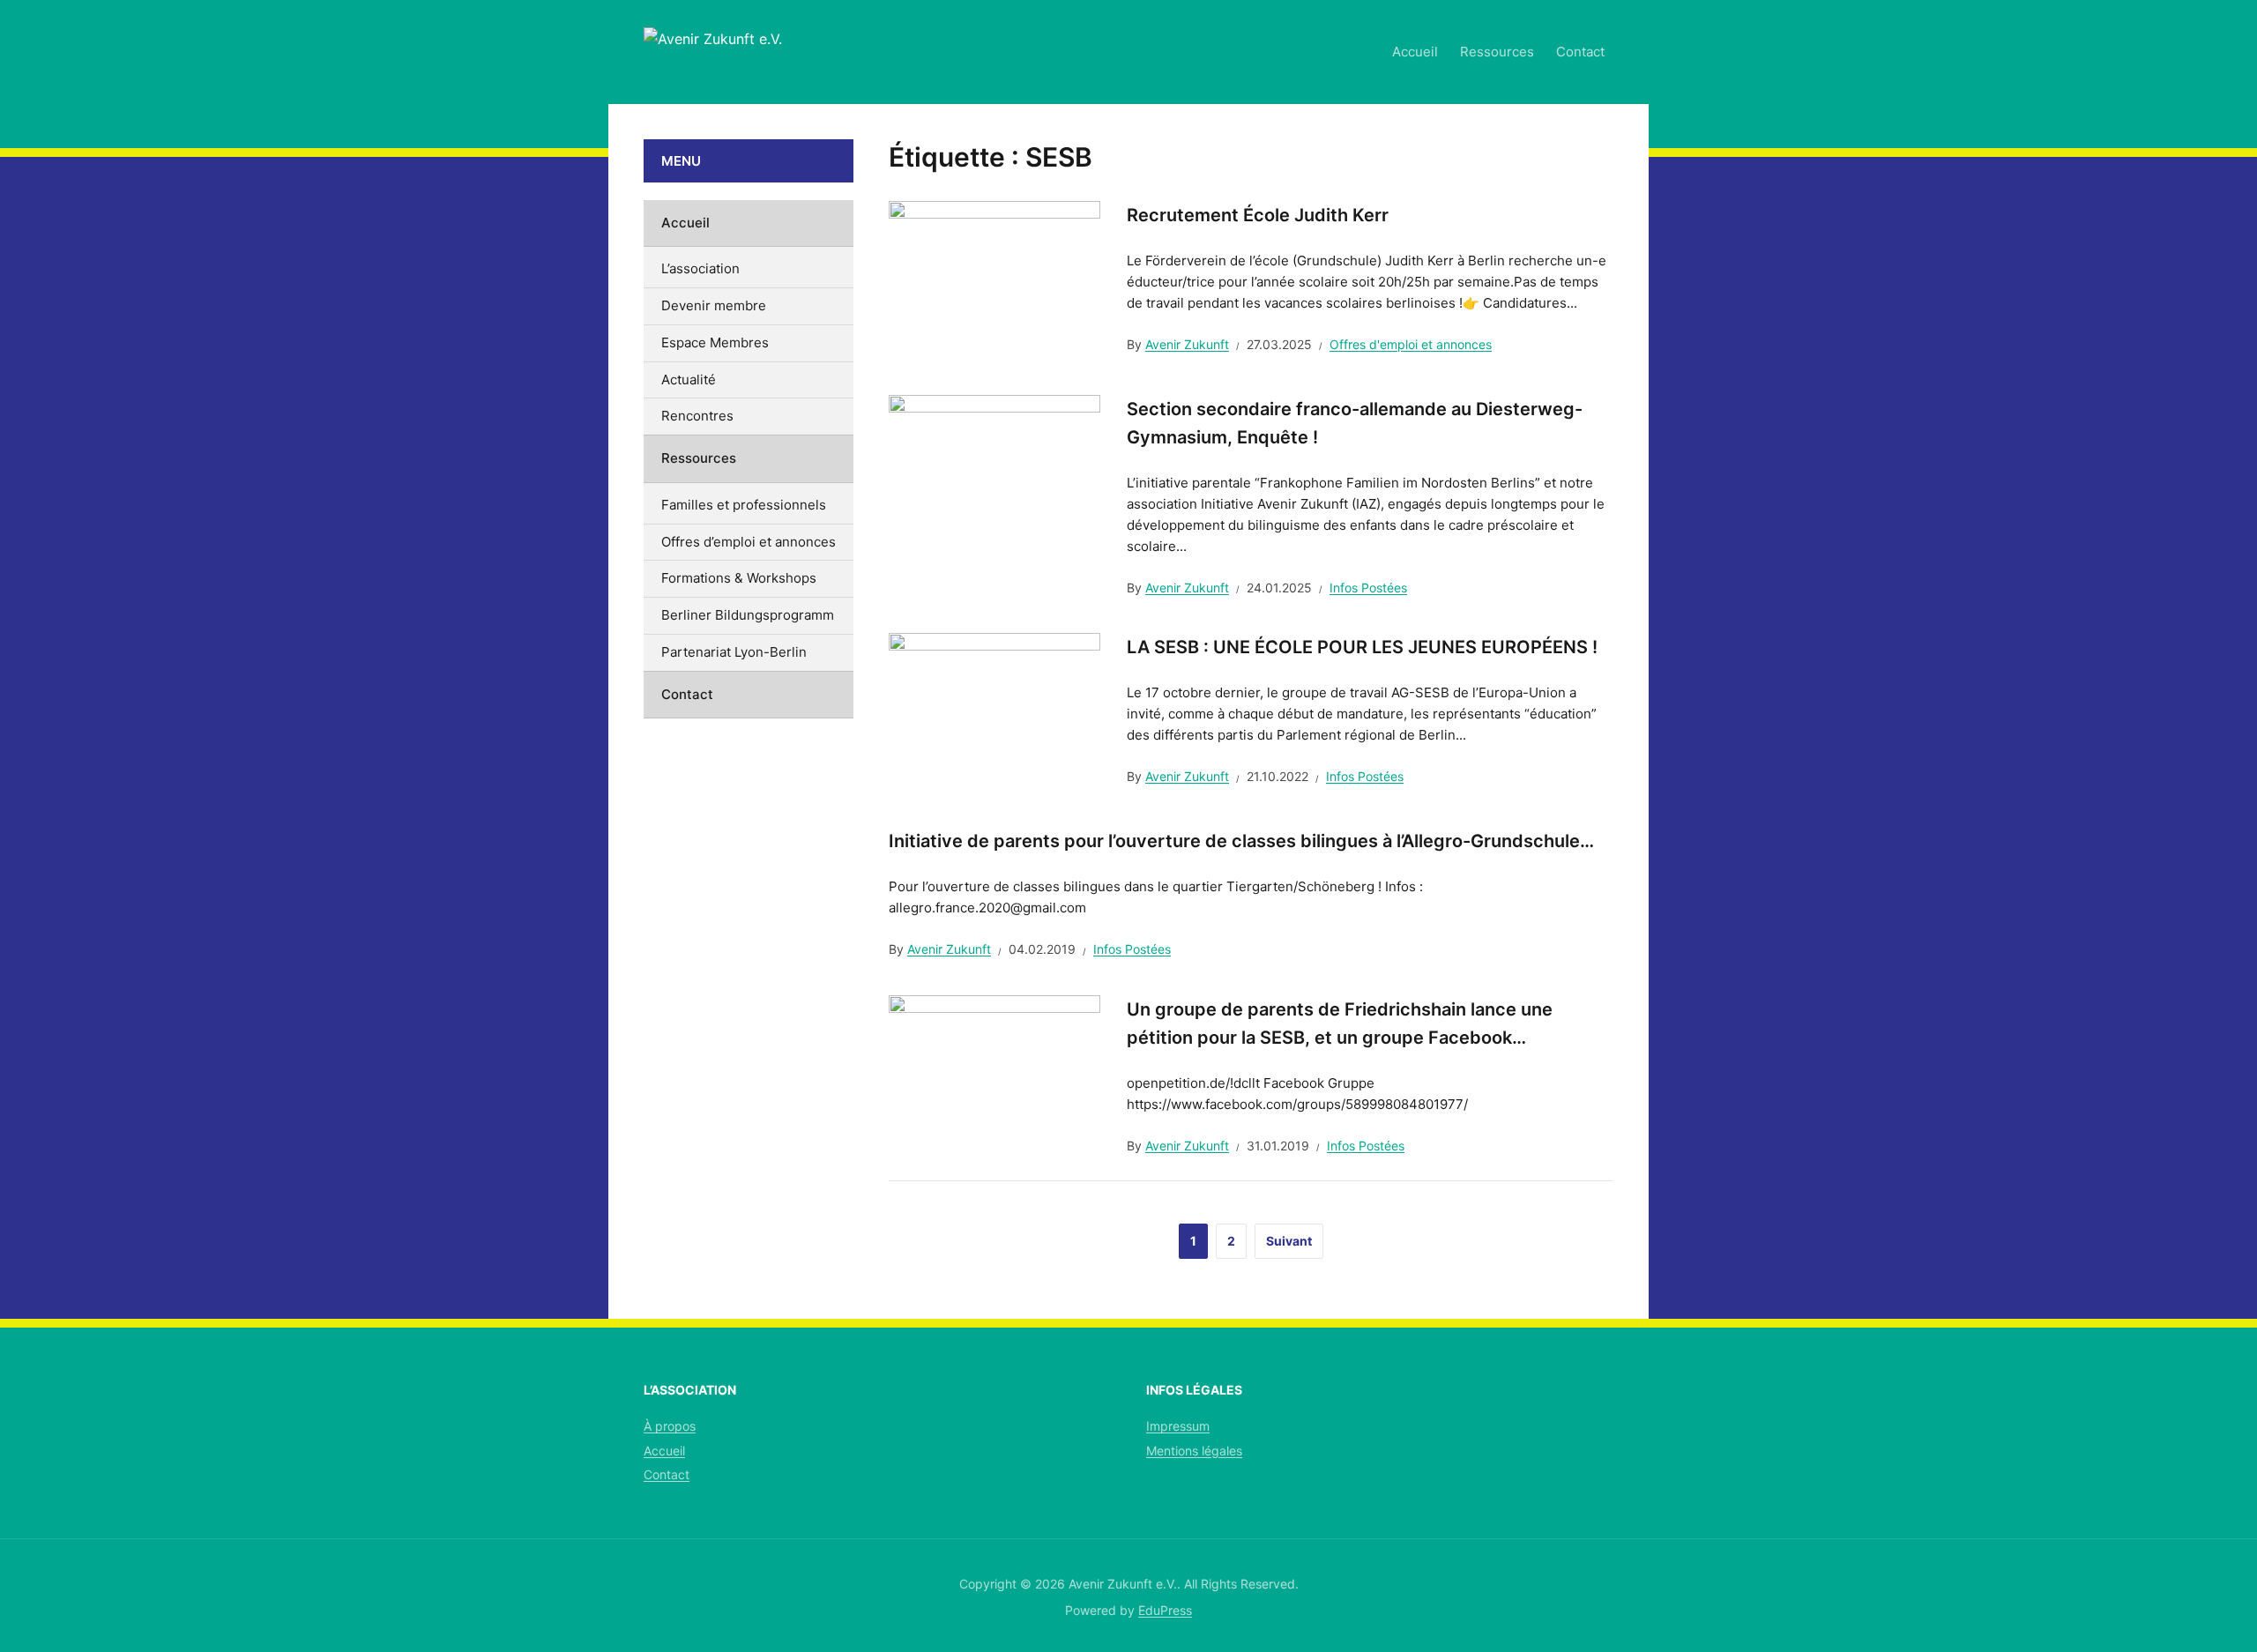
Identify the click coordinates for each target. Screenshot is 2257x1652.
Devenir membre (714, 305)
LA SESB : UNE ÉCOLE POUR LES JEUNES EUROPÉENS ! (1362, 647)
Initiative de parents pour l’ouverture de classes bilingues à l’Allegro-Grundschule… (1241, 841)
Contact (1580, 52)
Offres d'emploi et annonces (1411, 344)
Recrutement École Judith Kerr (1258, 215)
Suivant (1289, 1241)
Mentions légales (1194, 1451)
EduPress (1165, 1610)
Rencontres (697, 416)
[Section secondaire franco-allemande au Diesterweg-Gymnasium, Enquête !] (994, 473)
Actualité (689, 380)
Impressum (1178, 1426)
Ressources (1497, 52)
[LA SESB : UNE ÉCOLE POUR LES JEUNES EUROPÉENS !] (994, 711)
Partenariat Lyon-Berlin (734, 652)
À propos (670, 1426)
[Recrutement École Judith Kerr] (994, 279)
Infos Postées (1368, 588)
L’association (700, 268)
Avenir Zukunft (1187, 344)
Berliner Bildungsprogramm (748, 615)
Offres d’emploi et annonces (749, 542)
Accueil (1415, 52)
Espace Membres (715, 342)
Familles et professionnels (744, 505)
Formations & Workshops (739, 578)
